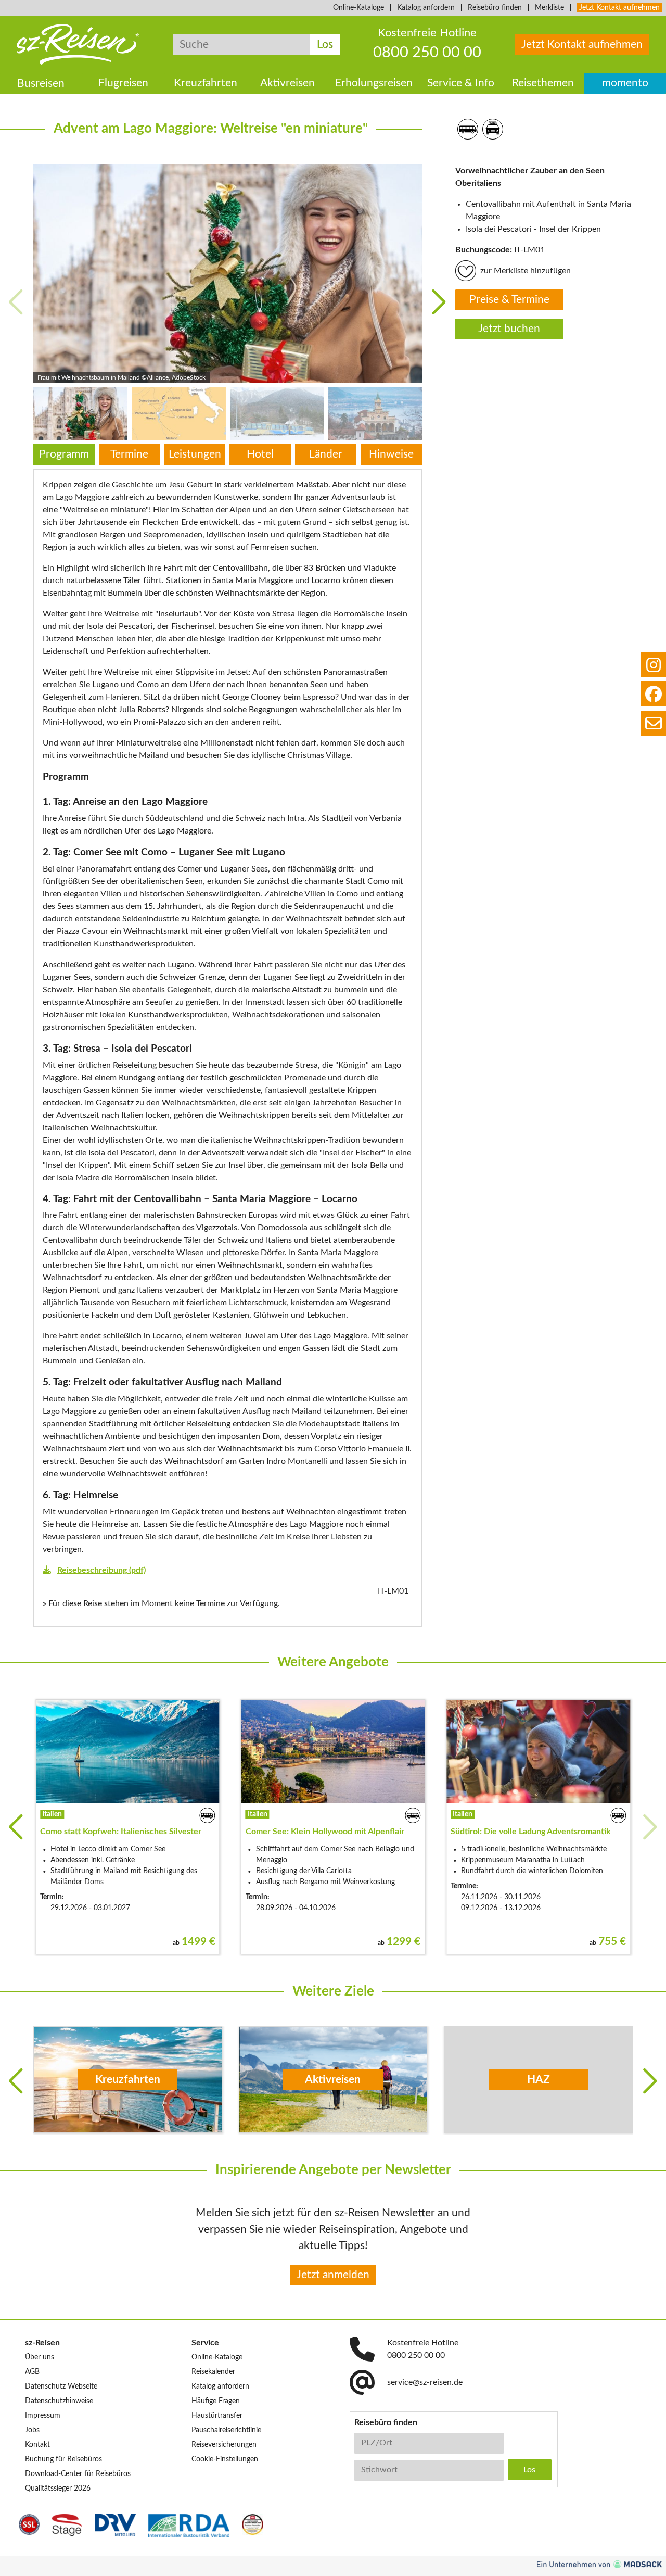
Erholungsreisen (374, 84)
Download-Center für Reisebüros (78, 2474)
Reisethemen (543, 84)
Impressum (43, 2416)
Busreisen (41, 84)
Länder (326, 454)
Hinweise (391, 454)
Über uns (40, 2357)
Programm (64, 454)
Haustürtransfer (217, 2416)
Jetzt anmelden (333, 2275)
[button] (439, 302)
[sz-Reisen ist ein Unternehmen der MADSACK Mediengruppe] (599, 2564)
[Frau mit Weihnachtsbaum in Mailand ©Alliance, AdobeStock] (228, 273)
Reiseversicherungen (224, 2445)
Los (325, 45)
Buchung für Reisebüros (63, 2459)
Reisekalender (213, 2372)
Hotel (260, 454)
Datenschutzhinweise (59, 2401)
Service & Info (461, 84)
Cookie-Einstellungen (225, 2459)
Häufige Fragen (216, 2401)
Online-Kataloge (358, 8)
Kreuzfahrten (206, 84)
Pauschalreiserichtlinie (226, 2430)
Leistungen (195, 454)
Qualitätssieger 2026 (58, 2489)
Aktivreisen (287, 84)
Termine (129, 454)
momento (625, 84)
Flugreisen (123, 84)
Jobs (32, 2430)
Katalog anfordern (426, 8)
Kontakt (37, 2445)
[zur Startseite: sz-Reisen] (78, 44)
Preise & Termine (509, 300)
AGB (32, 2372)
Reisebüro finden (495, 8)
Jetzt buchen (509, 329)
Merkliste (549, 8)
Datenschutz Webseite (61, 2386)
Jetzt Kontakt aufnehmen (619, 8)
